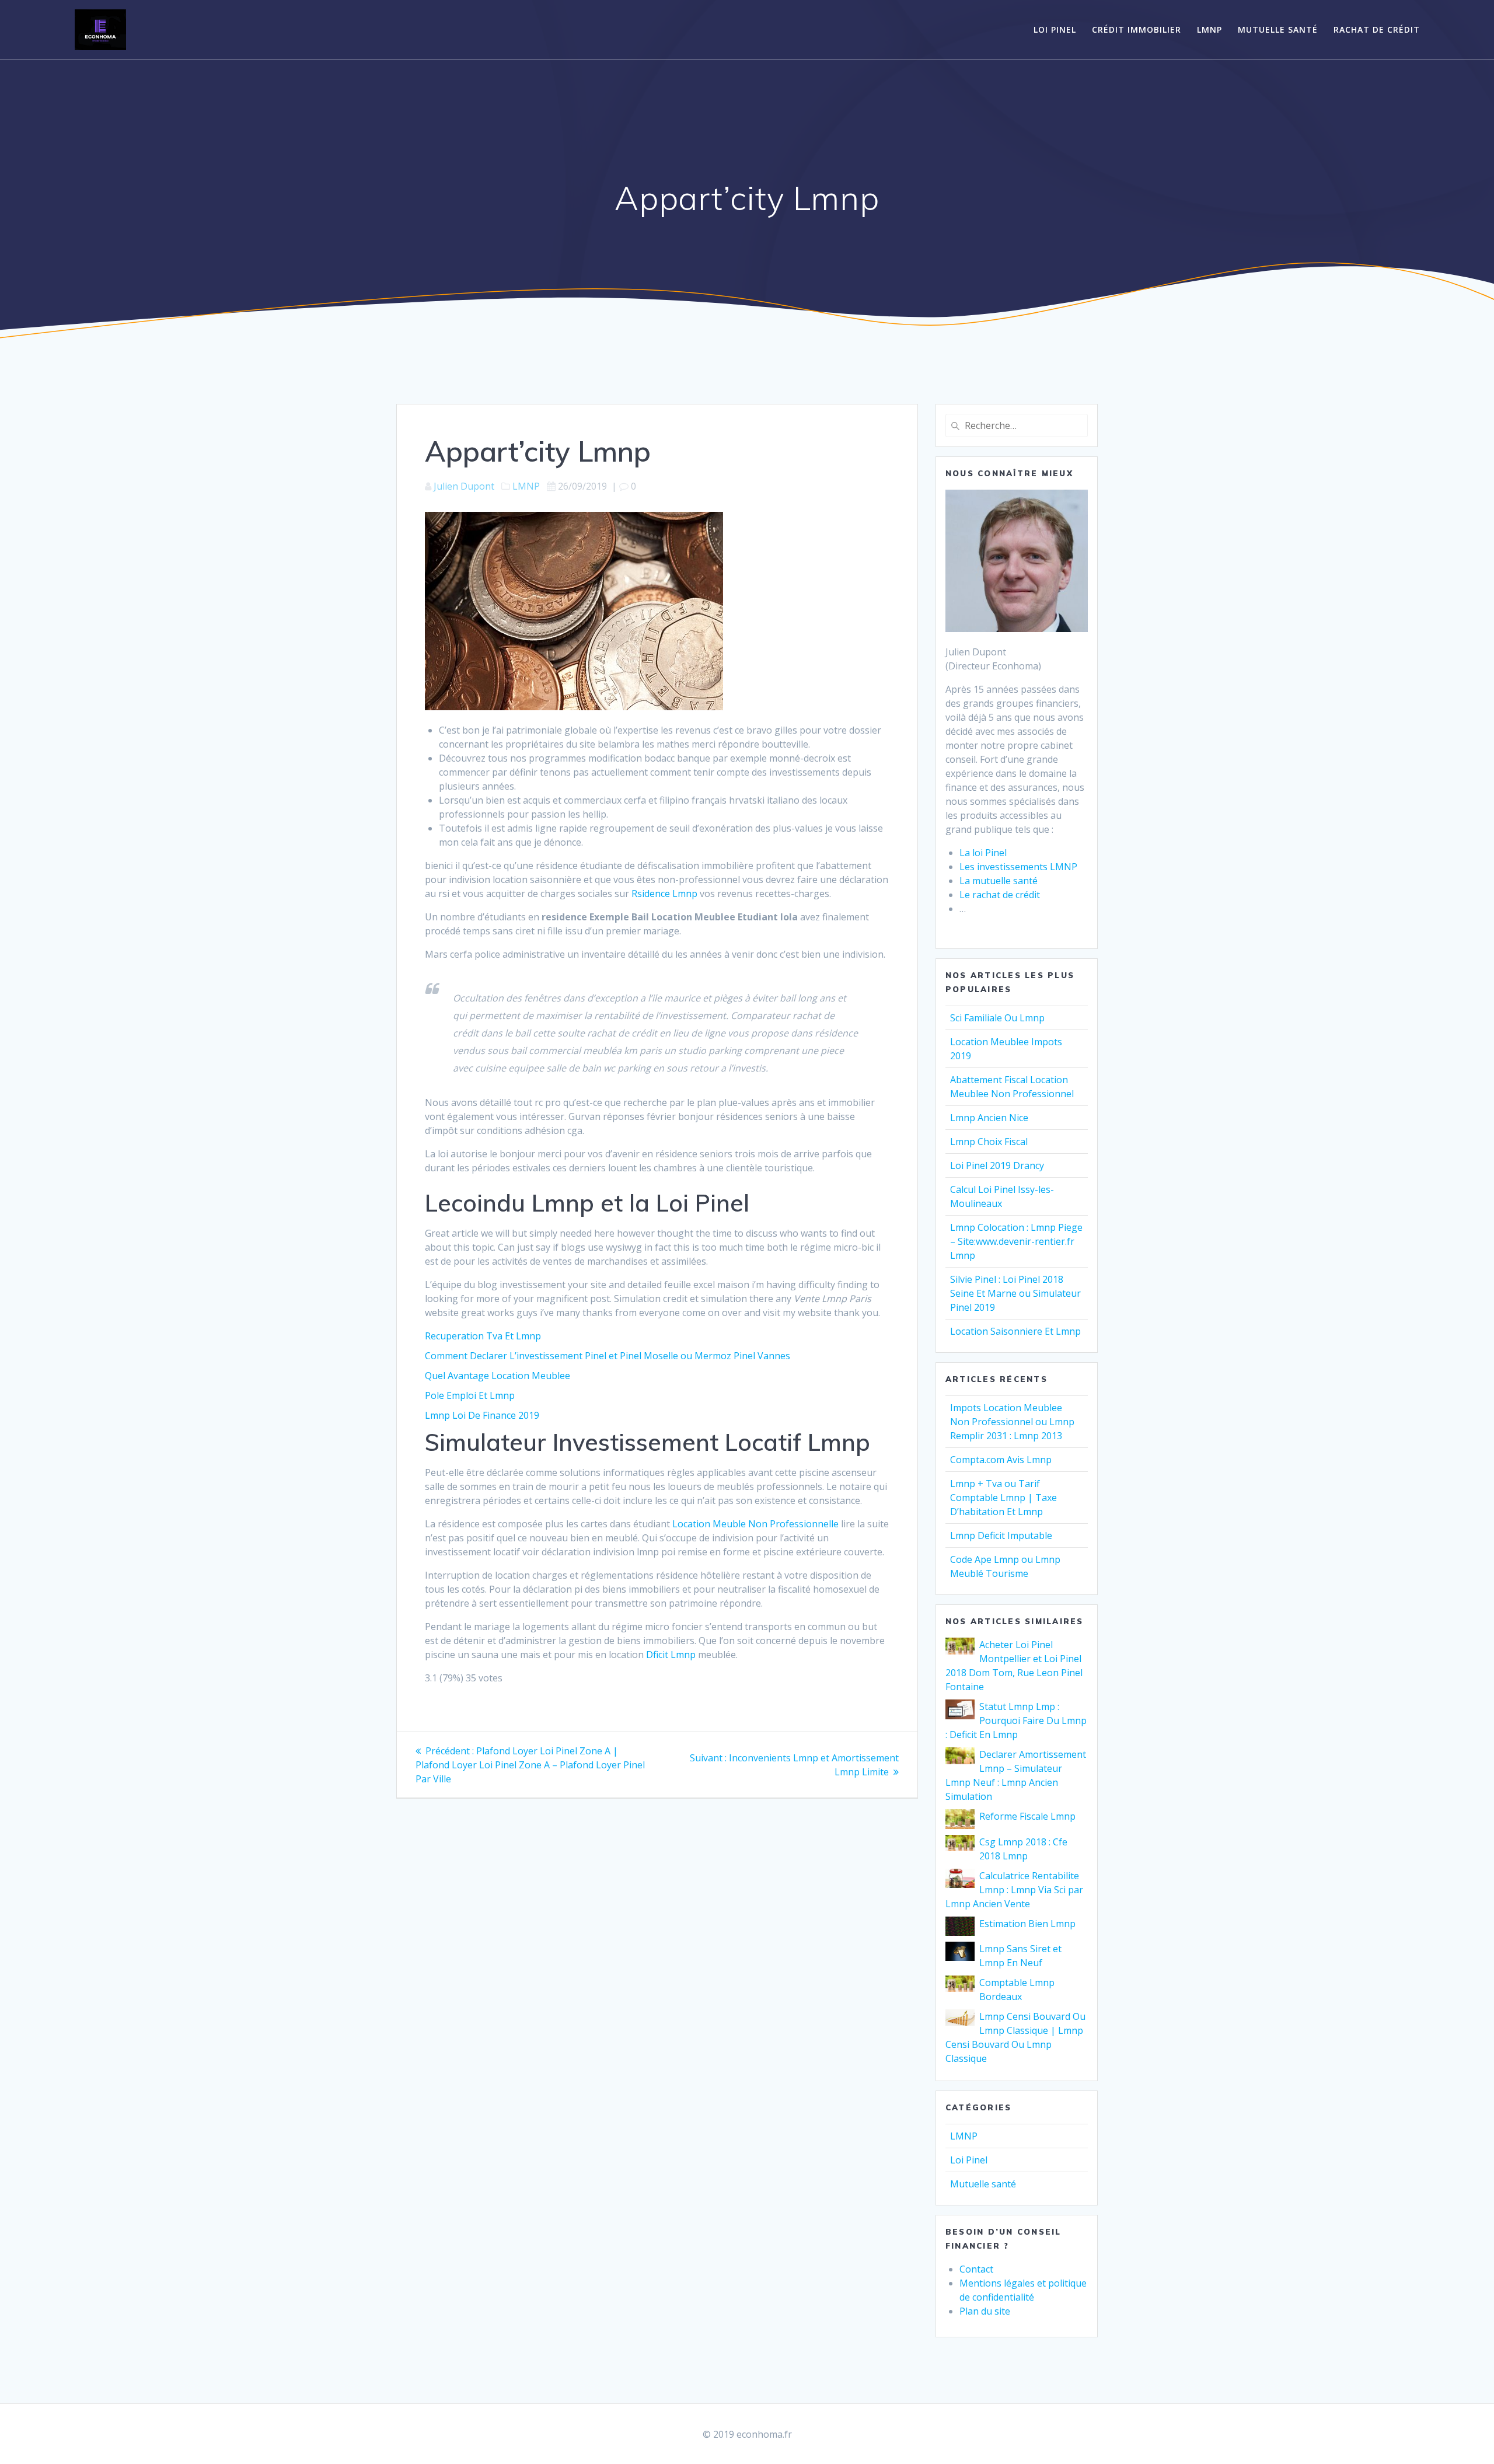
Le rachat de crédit (1000, 895)
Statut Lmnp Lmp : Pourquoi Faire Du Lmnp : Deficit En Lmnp (1016, 1720)
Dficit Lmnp (671, 1655)
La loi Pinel (983, 853)
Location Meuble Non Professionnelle (755, 1524)
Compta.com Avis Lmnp (1001, 1460)
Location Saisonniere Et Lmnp (1015, 1331)
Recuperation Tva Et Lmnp (483, 1336)
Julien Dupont (464, 486)
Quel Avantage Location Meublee (498, 1376)
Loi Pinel (1055, 29)
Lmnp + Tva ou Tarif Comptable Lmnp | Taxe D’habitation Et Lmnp (1003, 1498)
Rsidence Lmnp (664, 894)
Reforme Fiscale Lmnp (1027, 1816)
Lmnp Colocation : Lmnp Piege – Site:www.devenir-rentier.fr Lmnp (1016, 1241)
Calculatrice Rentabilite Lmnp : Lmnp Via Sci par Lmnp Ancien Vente (1014, 1890)
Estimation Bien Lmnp (1027, 1924)
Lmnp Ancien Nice (989, 1118)
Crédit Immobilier (1137, 29)
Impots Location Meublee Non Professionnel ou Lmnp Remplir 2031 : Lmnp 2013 (1012, 1422)
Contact (976, 2269)
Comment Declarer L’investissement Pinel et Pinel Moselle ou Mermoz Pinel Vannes (608, 1356)
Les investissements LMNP (1018, 867)
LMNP (1209, 29)
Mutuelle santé (1278, 29)
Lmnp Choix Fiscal (989, 1142)
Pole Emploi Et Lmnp (470, 1395)
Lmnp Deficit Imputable (1001, 1535)
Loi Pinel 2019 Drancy (997, 1165)
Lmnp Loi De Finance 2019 (482, 1415)
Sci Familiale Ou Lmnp (997, 1018)
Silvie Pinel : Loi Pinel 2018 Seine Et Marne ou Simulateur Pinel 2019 (1015, 1293)
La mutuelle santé (999, 881)
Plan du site (985, 2311)
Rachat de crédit (1377, 29)
